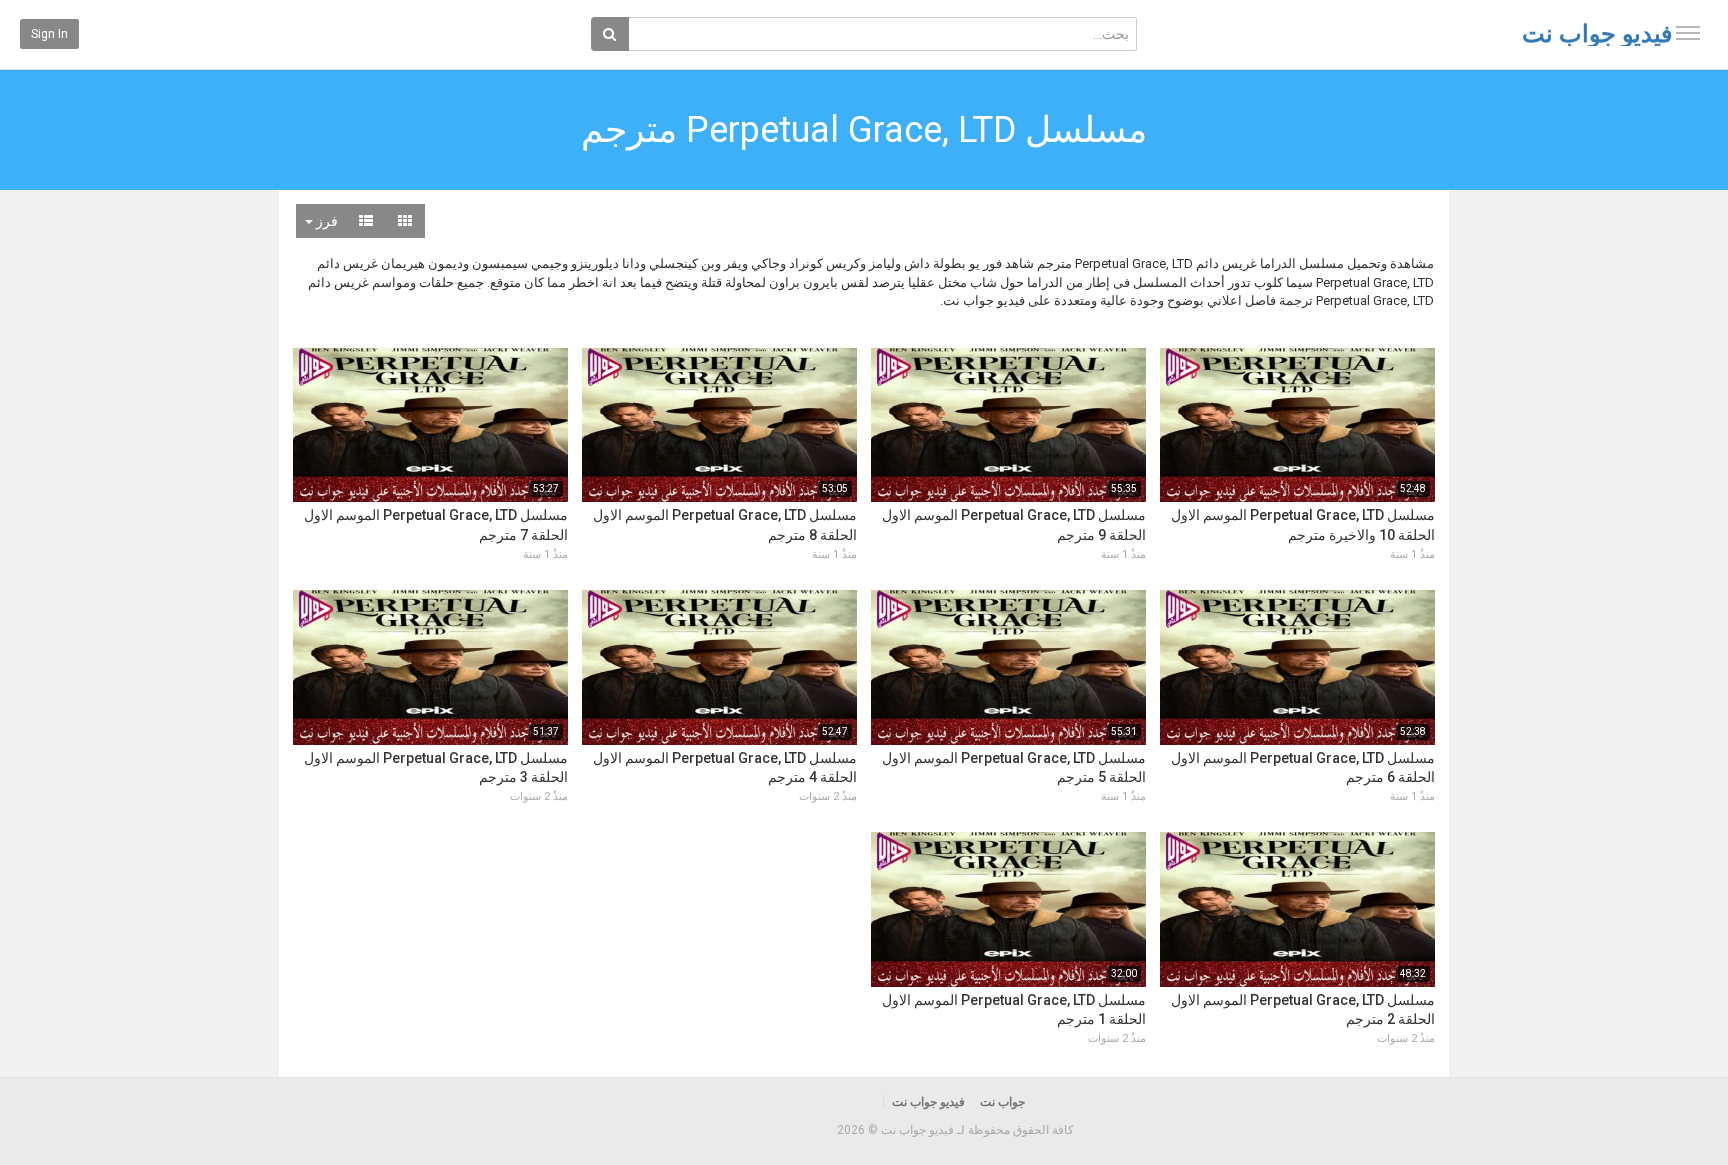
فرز (325, 221)
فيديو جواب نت (1597, 34)
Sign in (49, 34)
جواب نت (1002, 1102)
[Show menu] (1688, 33)
